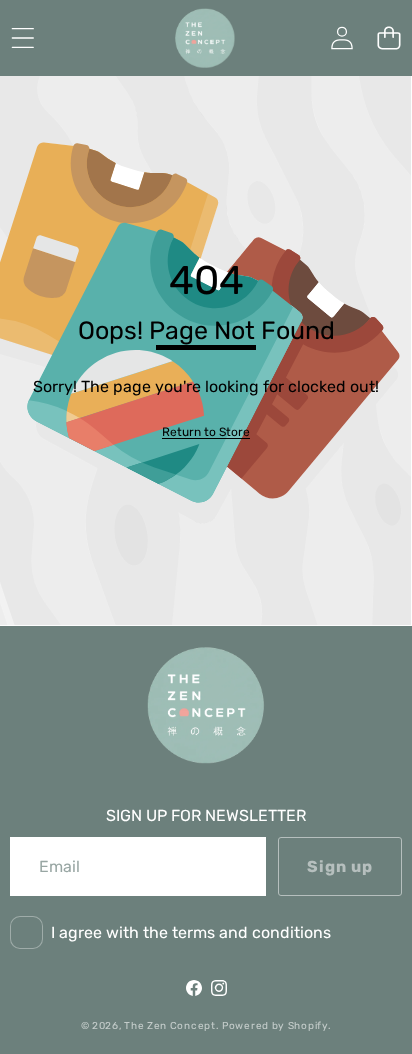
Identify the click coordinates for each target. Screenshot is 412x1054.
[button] (388, 38)
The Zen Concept (170, 1026)
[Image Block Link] (206, 705)
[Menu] (22, 38)
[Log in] (341, 38)
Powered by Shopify (275, 1026)
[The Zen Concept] (205, 38)
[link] (206, 432)
